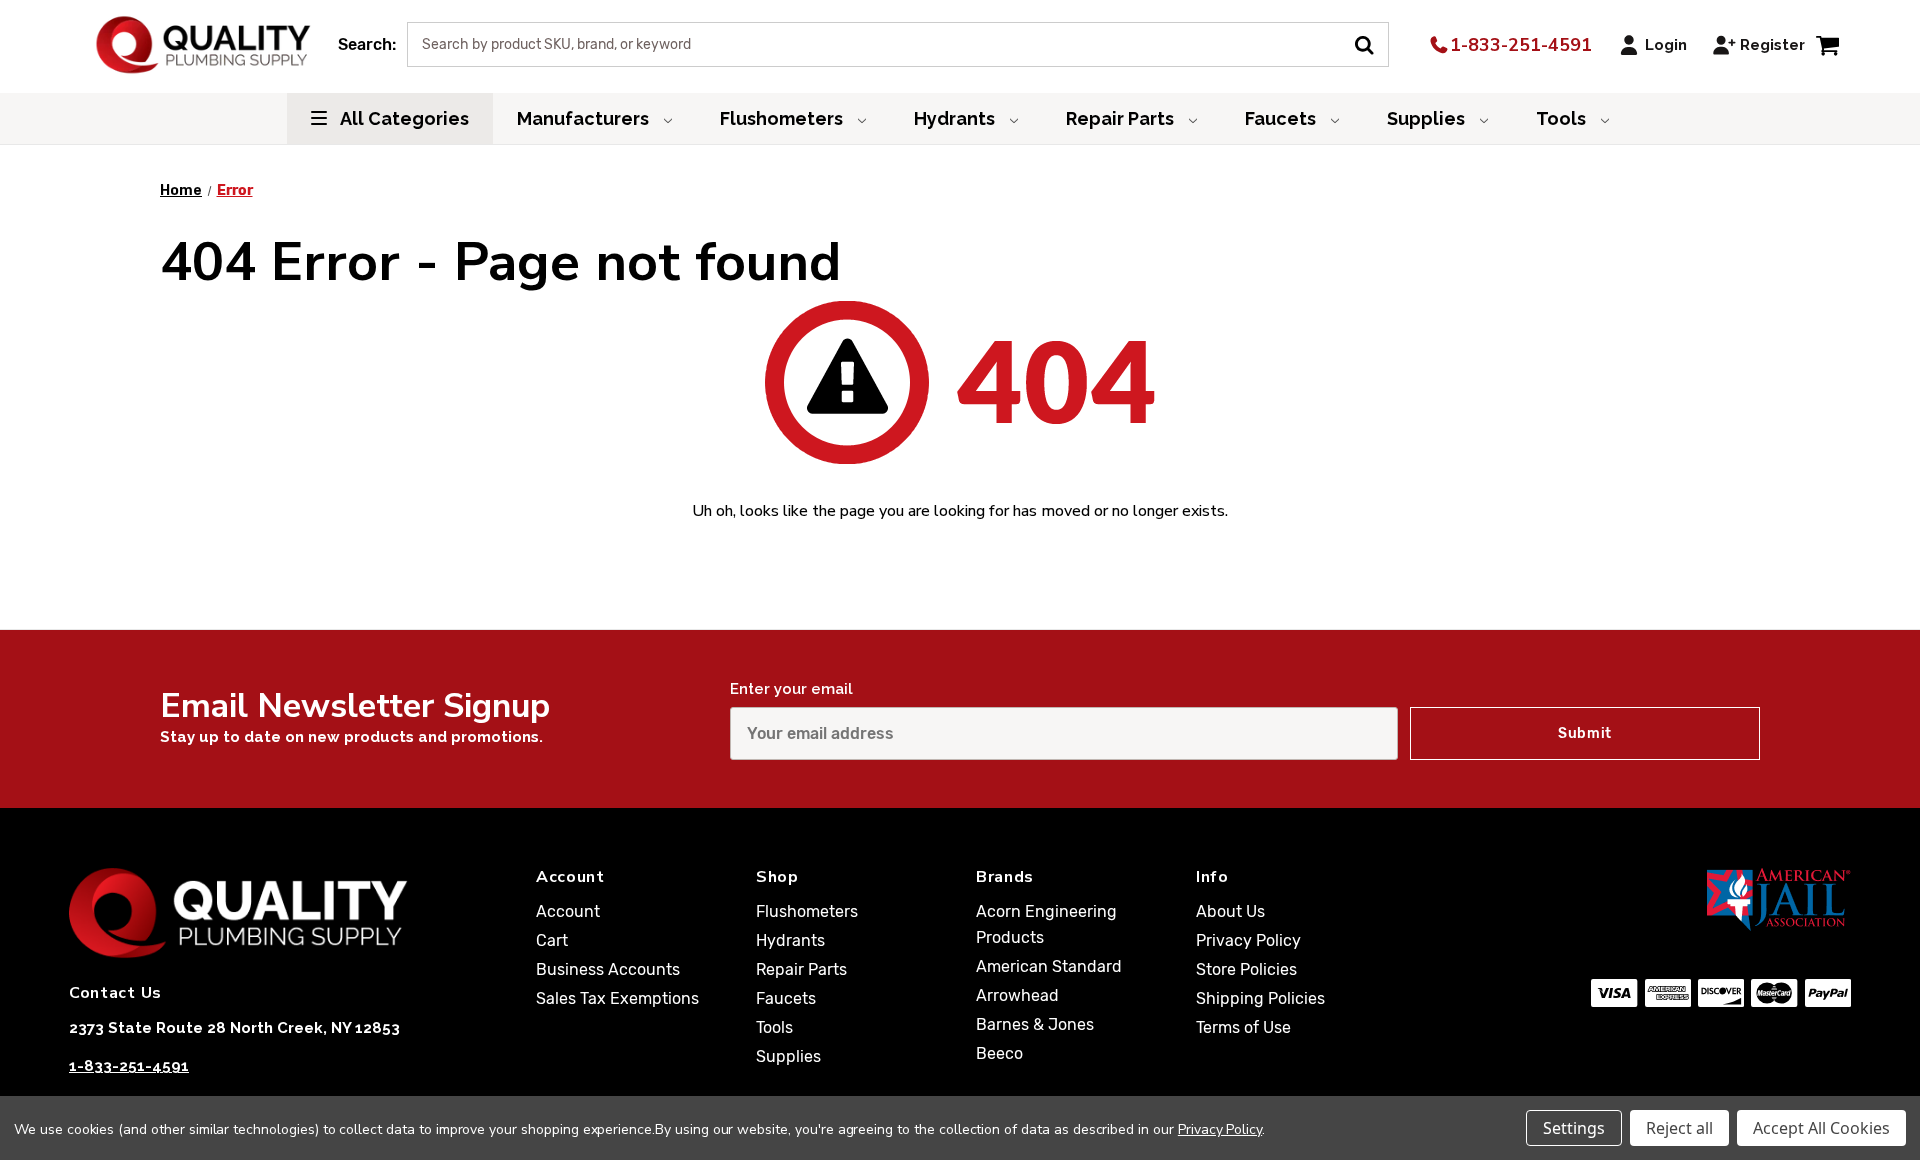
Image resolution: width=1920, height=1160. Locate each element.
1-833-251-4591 (1518, 45)
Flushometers (783, 118)
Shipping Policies (1260, 998)
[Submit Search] (1371, 43)
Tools (1563, 118)
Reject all (1679, 1128)
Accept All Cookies (1821, 1128)
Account (568, 911)
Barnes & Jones (1035, 1024)
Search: (367, 44)
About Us (1230, 911)
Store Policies (1246, 969)
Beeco (999, 1053)
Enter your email (791, 689)
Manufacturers (585, 118)
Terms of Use (1243, 1027)
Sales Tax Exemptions (617, 998)
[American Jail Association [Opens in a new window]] (1681, 899)
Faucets (1282, 118)
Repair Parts (1122, 118)
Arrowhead (1017, 995)
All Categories (403, 118)
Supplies (1428, 118)
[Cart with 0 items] (1827, 44)
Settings (1574, 1128)
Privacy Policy (1248, 940)
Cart (552, 940)
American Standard (1049, 966)
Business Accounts (608, 969)
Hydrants (956, 118)
